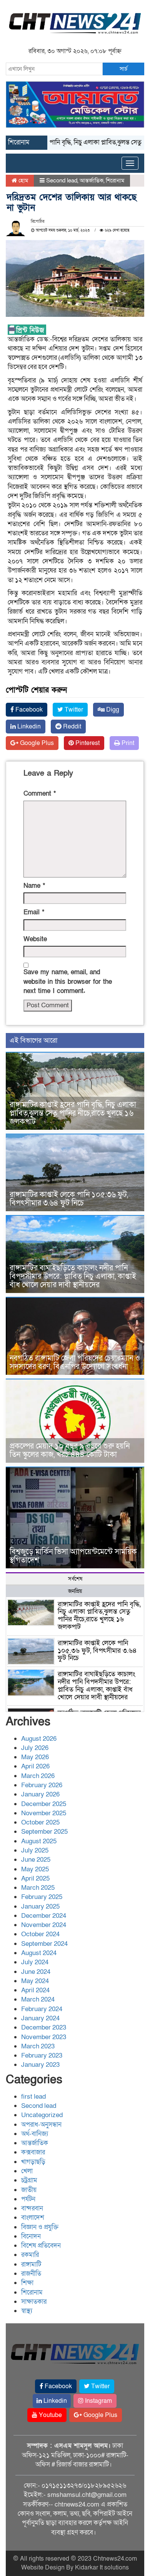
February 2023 (42, 2055)
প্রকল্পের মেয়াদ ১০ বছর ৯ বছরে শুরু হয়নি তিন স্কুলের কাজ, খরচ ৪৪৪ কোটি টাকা (70, 1450)
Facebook (28, 710)
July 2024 (35, 1962)
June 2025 (36, 1860)
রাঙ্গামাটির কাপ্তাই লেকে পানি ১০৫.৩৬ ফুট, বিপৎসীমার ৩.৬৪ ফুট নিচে (69, 1199)
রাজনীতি (31, 2274)
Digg (112, 710)
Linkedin (28, 727)
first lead (33, 2097)
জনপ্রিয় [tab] (75, 1591)
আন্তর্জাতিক (92, 180)
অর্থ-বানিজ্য (35, 2134)
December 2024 (44, 1916)
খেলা (27, 2171)
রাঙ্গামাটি (31, 2264)
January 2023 (40, 2065)
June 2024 (36, 1972)
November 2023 (44, 2037)
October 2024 (40, 1934)
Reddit (71, 727)
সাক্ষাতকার (34, 2302)
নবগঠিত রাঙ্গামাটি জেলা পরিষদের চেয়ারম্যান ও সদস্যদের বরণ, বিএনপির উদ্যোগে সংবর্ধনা (75, 1362)
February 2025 (42, 1897)
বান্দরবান (32, 2208)
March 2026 (38, 1776)
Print (127, 743)
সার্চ (123, 69)
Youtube (50, 2415)
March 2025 (38, 1888)
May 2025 (35, 1869)
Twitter (73, 710)
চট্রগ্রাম (29, 2180)
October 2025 (40, 1822)
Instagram (98, 2401)
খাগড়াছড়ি (33, 2162)
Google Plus (36, 743)
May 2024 (35, 1981)
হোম (22, 180)
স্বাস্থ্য (27, 2311)
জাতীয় (29, 2190)
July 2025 (35, 1850)
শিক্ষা (27, 2283)
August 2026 (39, 1739)
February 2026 (42, 1785)
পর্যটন (28, 2199)
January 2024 (40, 2018)
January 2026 (40, 1794)
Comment (40, 794)
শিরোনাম (115, 180)
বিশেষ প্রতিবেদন (41, 2246)
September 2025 (44, 1832)
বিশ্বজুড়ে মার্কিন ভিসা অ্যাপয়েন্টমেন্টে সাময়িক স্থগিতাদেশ (73, 1556)
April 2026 (35, 1766)
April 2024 (35, 1990)
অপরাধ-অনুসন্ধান (41, 2125)
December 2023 (44, 2027)
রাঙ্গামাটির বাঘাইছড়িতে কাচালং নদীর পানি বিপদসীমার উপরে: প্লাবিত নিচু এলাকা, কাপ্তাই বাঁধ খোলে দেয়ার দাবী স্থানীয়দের (73, 1276)
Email (34, 912)
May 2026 (35, 1757)
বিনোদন (31, 2236)
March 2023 (38, 2046)
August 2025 (39, 1841)
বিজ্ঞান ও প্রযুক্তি (40, 2227)
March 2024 (38, 1999)
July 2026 (35, 1748)
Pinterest (87, 743)
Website (35, 939)
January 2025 (40, 1906)
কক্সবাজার (33, 2152)
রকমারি (30, 2255)
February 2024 (42, 2009)
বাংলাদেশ (33, 2218)
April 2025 (35, 1878)
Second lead (62, 180)
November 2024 (44, 1925)
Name (34, 886)
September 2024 (44, 1944)
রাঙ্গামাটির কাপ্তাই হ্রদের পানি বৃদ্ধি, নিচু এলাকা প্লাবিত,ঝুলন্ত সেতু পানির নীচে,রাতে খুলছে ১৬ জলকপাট (73, 1113)
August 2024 (39, 1953)
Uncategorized (42, 2115)
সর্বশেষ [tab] (75, 1579)
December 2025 (44, 1804)
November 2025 (44, 1813)
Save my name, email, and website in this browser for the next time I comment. (68, 982)
